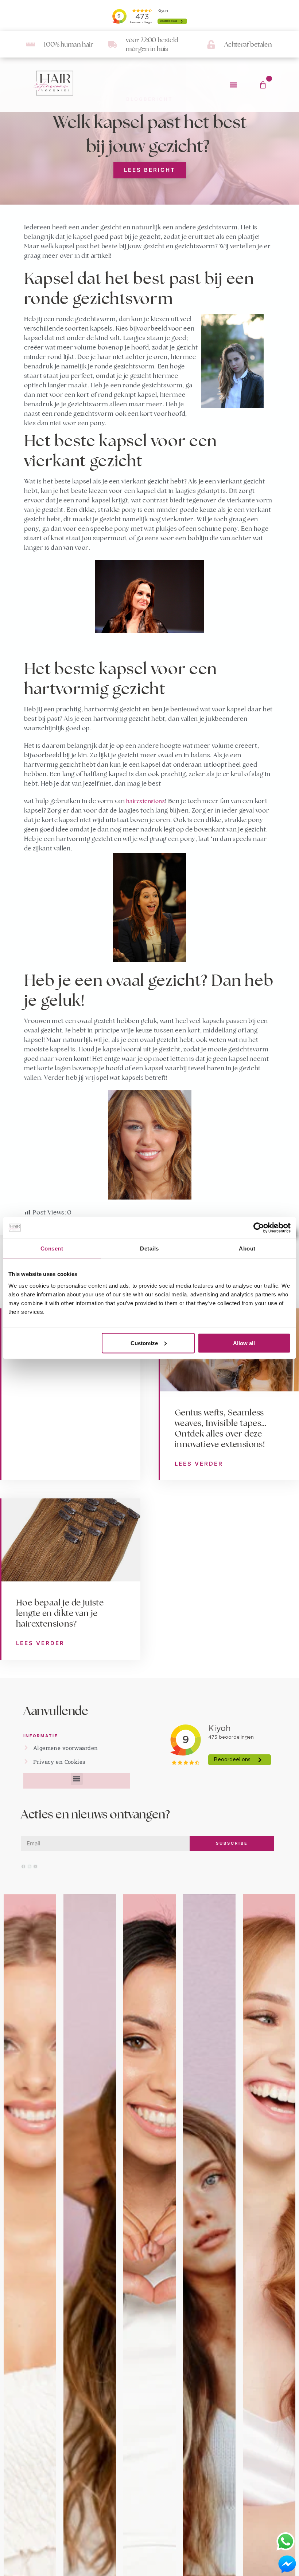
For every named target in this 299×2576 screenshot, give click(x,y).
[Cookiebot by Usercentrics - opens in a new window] (259, 1228)
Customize (144, 1343)
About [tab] (247, 1249)
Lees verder (199, 1464)
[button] (233, 85)
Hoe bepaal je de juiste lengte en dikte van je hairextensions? (60, 1613)
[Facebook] (23, 1866)
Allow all (244, 1343)
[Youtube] (35, 1866)
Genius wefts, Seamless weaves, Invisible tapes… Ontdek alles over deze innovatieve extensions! (220, 1428)
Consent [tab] (52, 1249)
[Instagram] (30, 1866)
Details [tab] (149, 1249)
